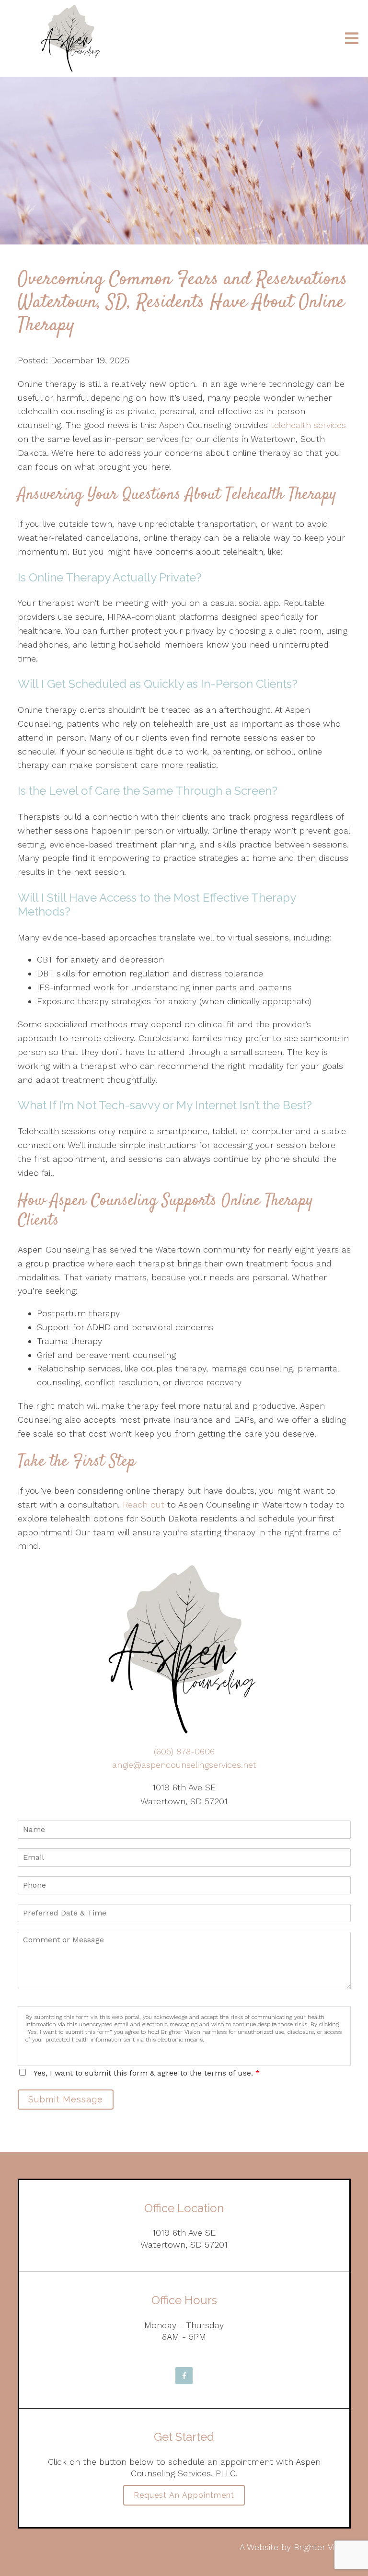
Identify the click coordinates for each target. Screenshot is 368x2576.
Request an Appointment (184, 2495)
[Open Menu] (352, 38)
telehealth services (308, 425)
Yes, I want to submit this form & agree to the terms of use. (147, 2073)
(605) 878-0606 (184, 1751)
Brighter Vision (322, 2547)
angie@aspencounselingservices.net (184, 1765)
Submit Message (66, 2099)
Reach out (144, 1504)
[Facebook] (184, 2376)
